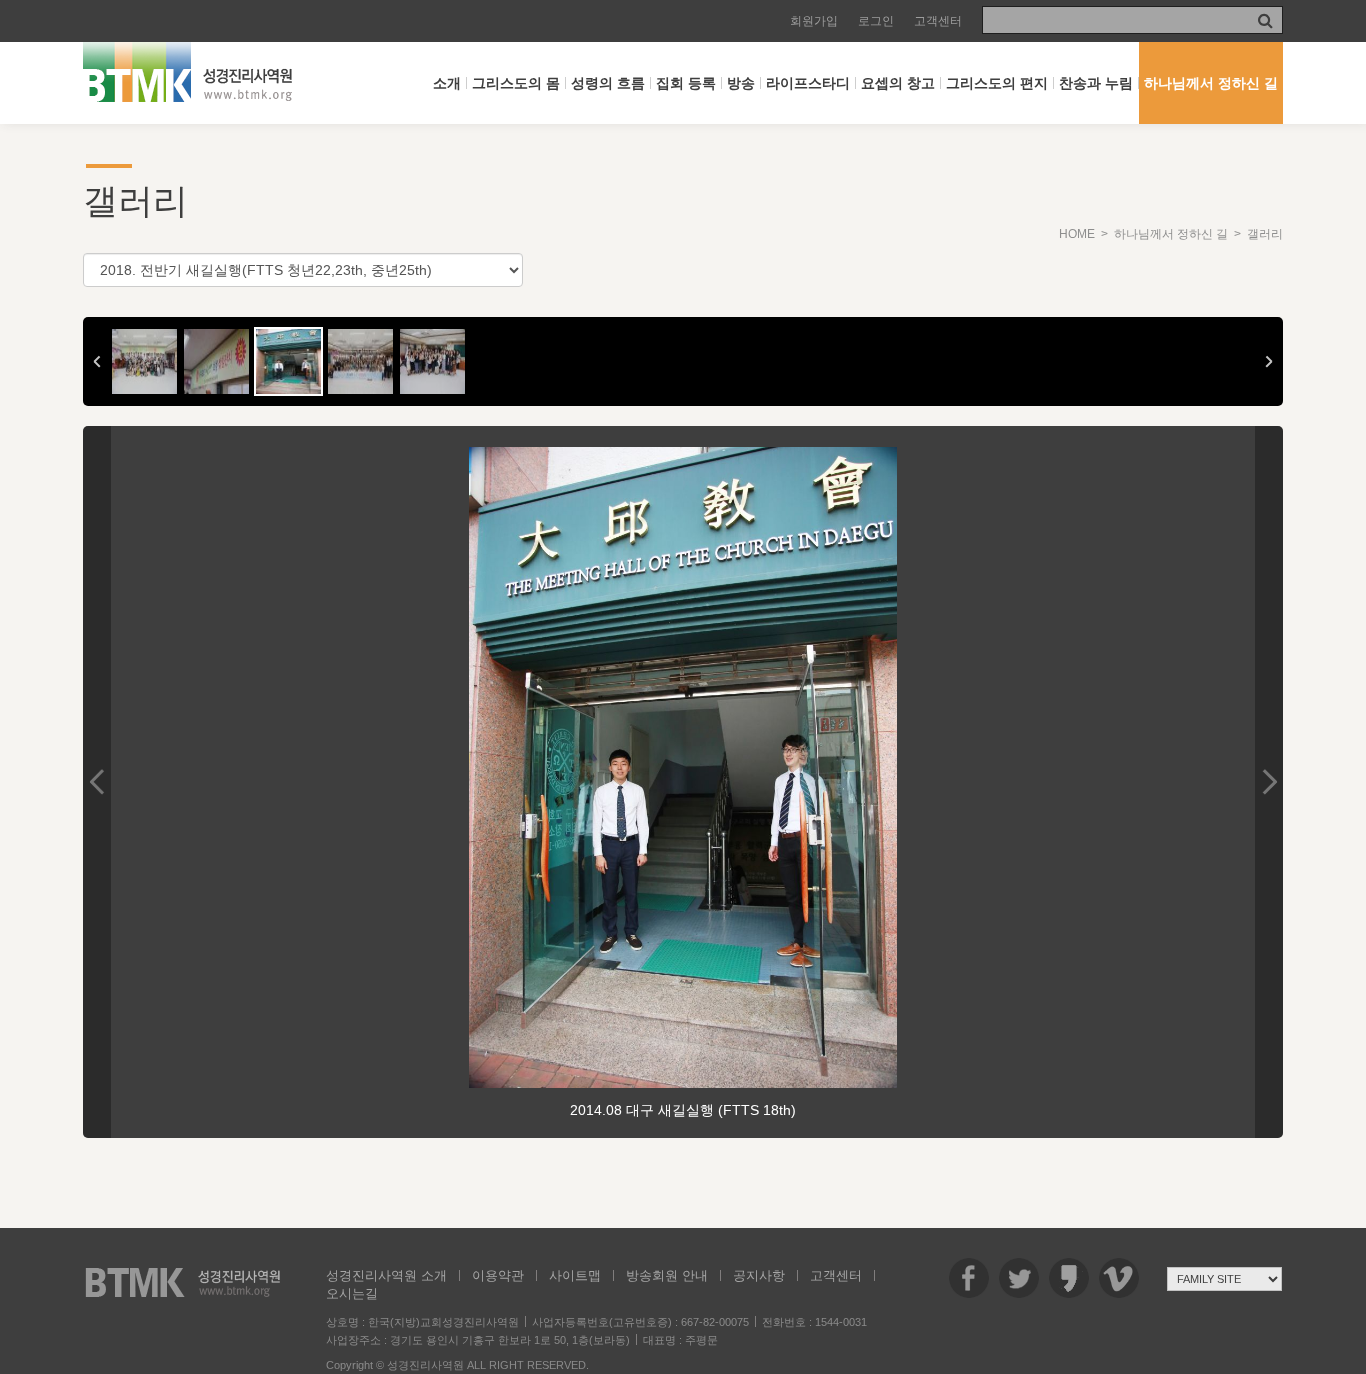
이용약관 (498, 1275)
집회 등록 (686, 83)
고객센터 (938, 21)
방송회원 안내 (667, 1275)
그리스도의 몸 (516, 83)
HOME (1077, 234)
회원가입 (814, 21)
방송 (741, 83)
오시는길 (352, 1293)
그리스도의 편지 (997, 83)
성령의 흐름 (608, 83)
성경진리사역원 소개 (386, 1275)
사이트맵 (575, 1275)
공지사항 (759, 1275)
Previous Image (97, 782)
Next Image (1269, 782)
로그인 (876, 21)
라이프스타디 (808, 83)
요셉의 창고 (898, 83)
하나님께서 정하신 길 (1211, 83)
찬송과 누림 (1096, 83)
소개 (447, 83)
